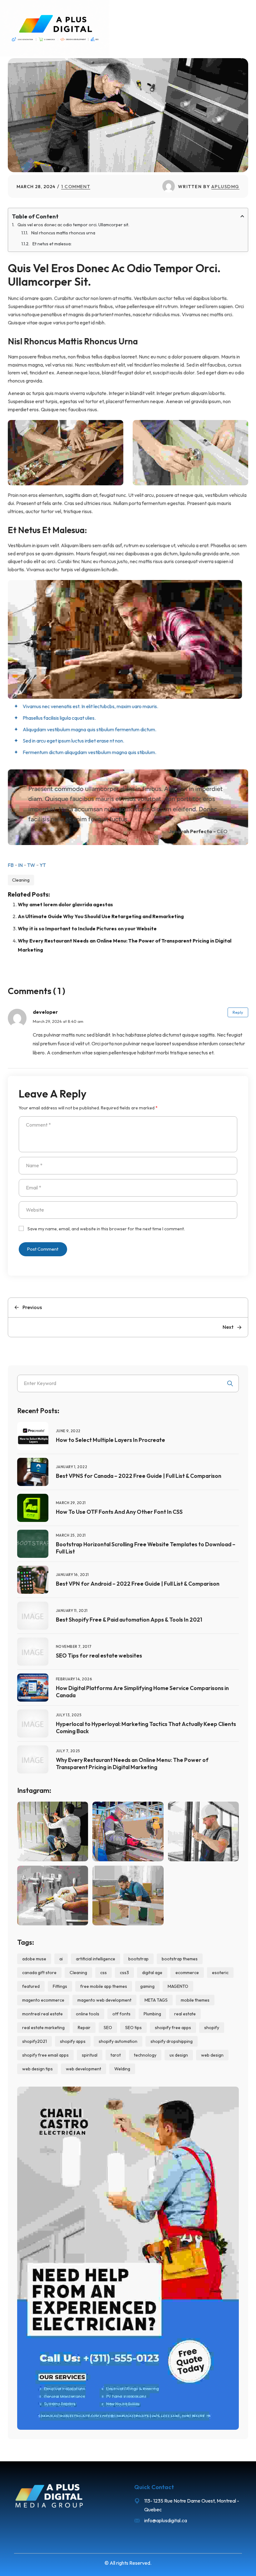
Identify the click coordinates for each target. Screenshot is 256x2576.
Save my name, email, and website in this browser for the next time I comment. (106, 1229)
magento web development (104, 2000)
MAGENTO (178, 1986)
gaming (147, 1986)
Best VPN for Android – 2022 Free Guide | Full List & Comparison (138, 1584)
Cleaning (21, 880)
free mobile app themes (104, 1986)
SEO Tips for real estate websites (99, 1656)
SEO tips (133, 2028)
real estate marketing (43, 2028)
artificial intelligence (96, 1959)
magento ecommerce (43, 2000)
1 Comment (76, 186)
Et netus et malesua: (52, 244)
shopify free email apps (45, 2055)
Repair (84, 2028)
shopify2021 (34, 2041)
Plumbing (152, 2014)
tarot (116, 2055)
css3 (124, 1973)
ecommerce (187, 1973)
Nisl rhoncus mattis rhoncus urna (63, 233)
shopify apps (73, 2041)
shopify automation (118, 2041)
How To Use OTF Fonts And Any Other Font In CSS (119, 1512)
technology (145, 2055)
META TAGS (156, 2000)
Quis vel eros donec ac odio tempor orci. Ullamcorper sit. (73, 225)
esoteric (220, 1973)
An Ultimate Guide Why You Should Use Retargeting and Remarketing (101, 916)
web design (212, 2055)
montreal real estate (42, 2014)
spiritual (90, 2055)
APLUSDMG (225, 186)
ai (61, 1959)
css (103, 1973)
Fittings (60, 1986)
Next (228, 1327)
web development (84, 2069)
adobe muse (34, 1959)
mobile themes (195, 2000)
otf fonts (121, 2014)
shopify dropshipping (172, 2041)
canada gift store (39, 1973)
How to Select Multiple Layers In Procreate (111, 1440)
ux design (179, 2055)
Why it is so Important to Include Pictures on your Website (87, 928)
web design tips (37, 2069)
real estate (185, 2014)
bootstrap (138, 1959)
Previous (32, 1307)
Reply (238, 1012)
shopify (212, 2028)
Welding (122, 2069)
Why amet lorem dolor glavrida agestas (65, 904)
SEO (108, 2028)
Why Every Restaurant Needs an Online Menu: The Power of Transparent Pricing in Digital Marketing (132, 1763)
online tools (88, 2014)
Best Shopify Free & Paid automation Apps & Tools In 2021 (129, 1620)
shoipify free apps (173, 2028)
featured (31, 1986)
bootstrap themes (180, 1959)
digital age (152, 1973)
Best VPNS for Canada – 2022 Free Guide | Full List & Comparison (139, 1476)
